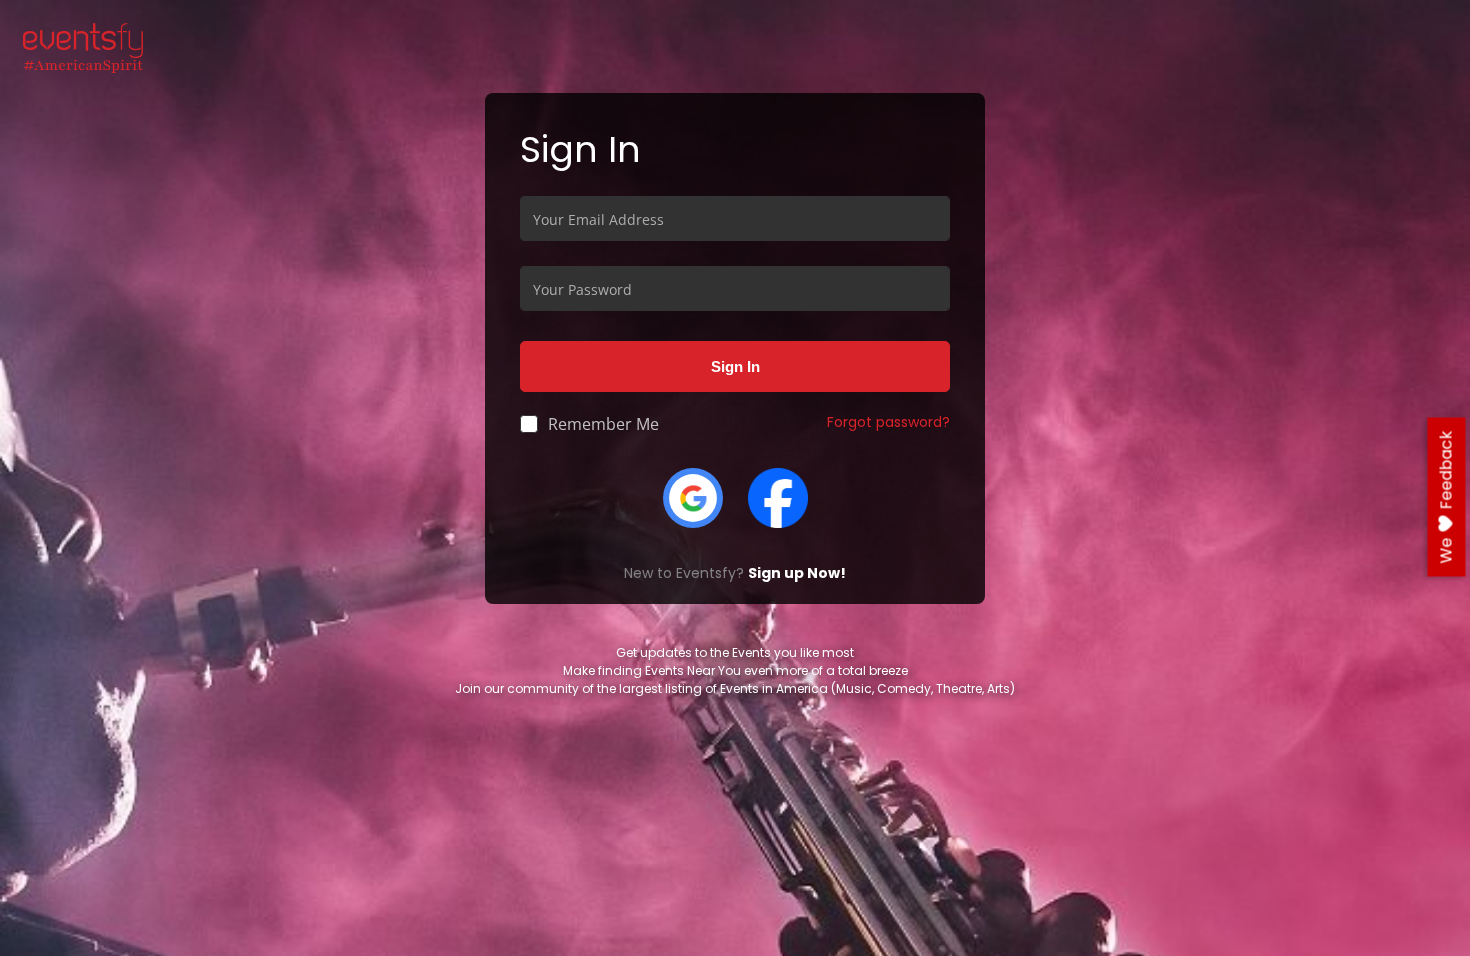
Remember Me (603, 424)
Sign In (735, 366)
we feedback (1446, 497)
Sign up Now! (797, 573)
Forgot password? (888, 422)
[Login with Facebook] (778, 497)
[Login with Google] (693, 497)
